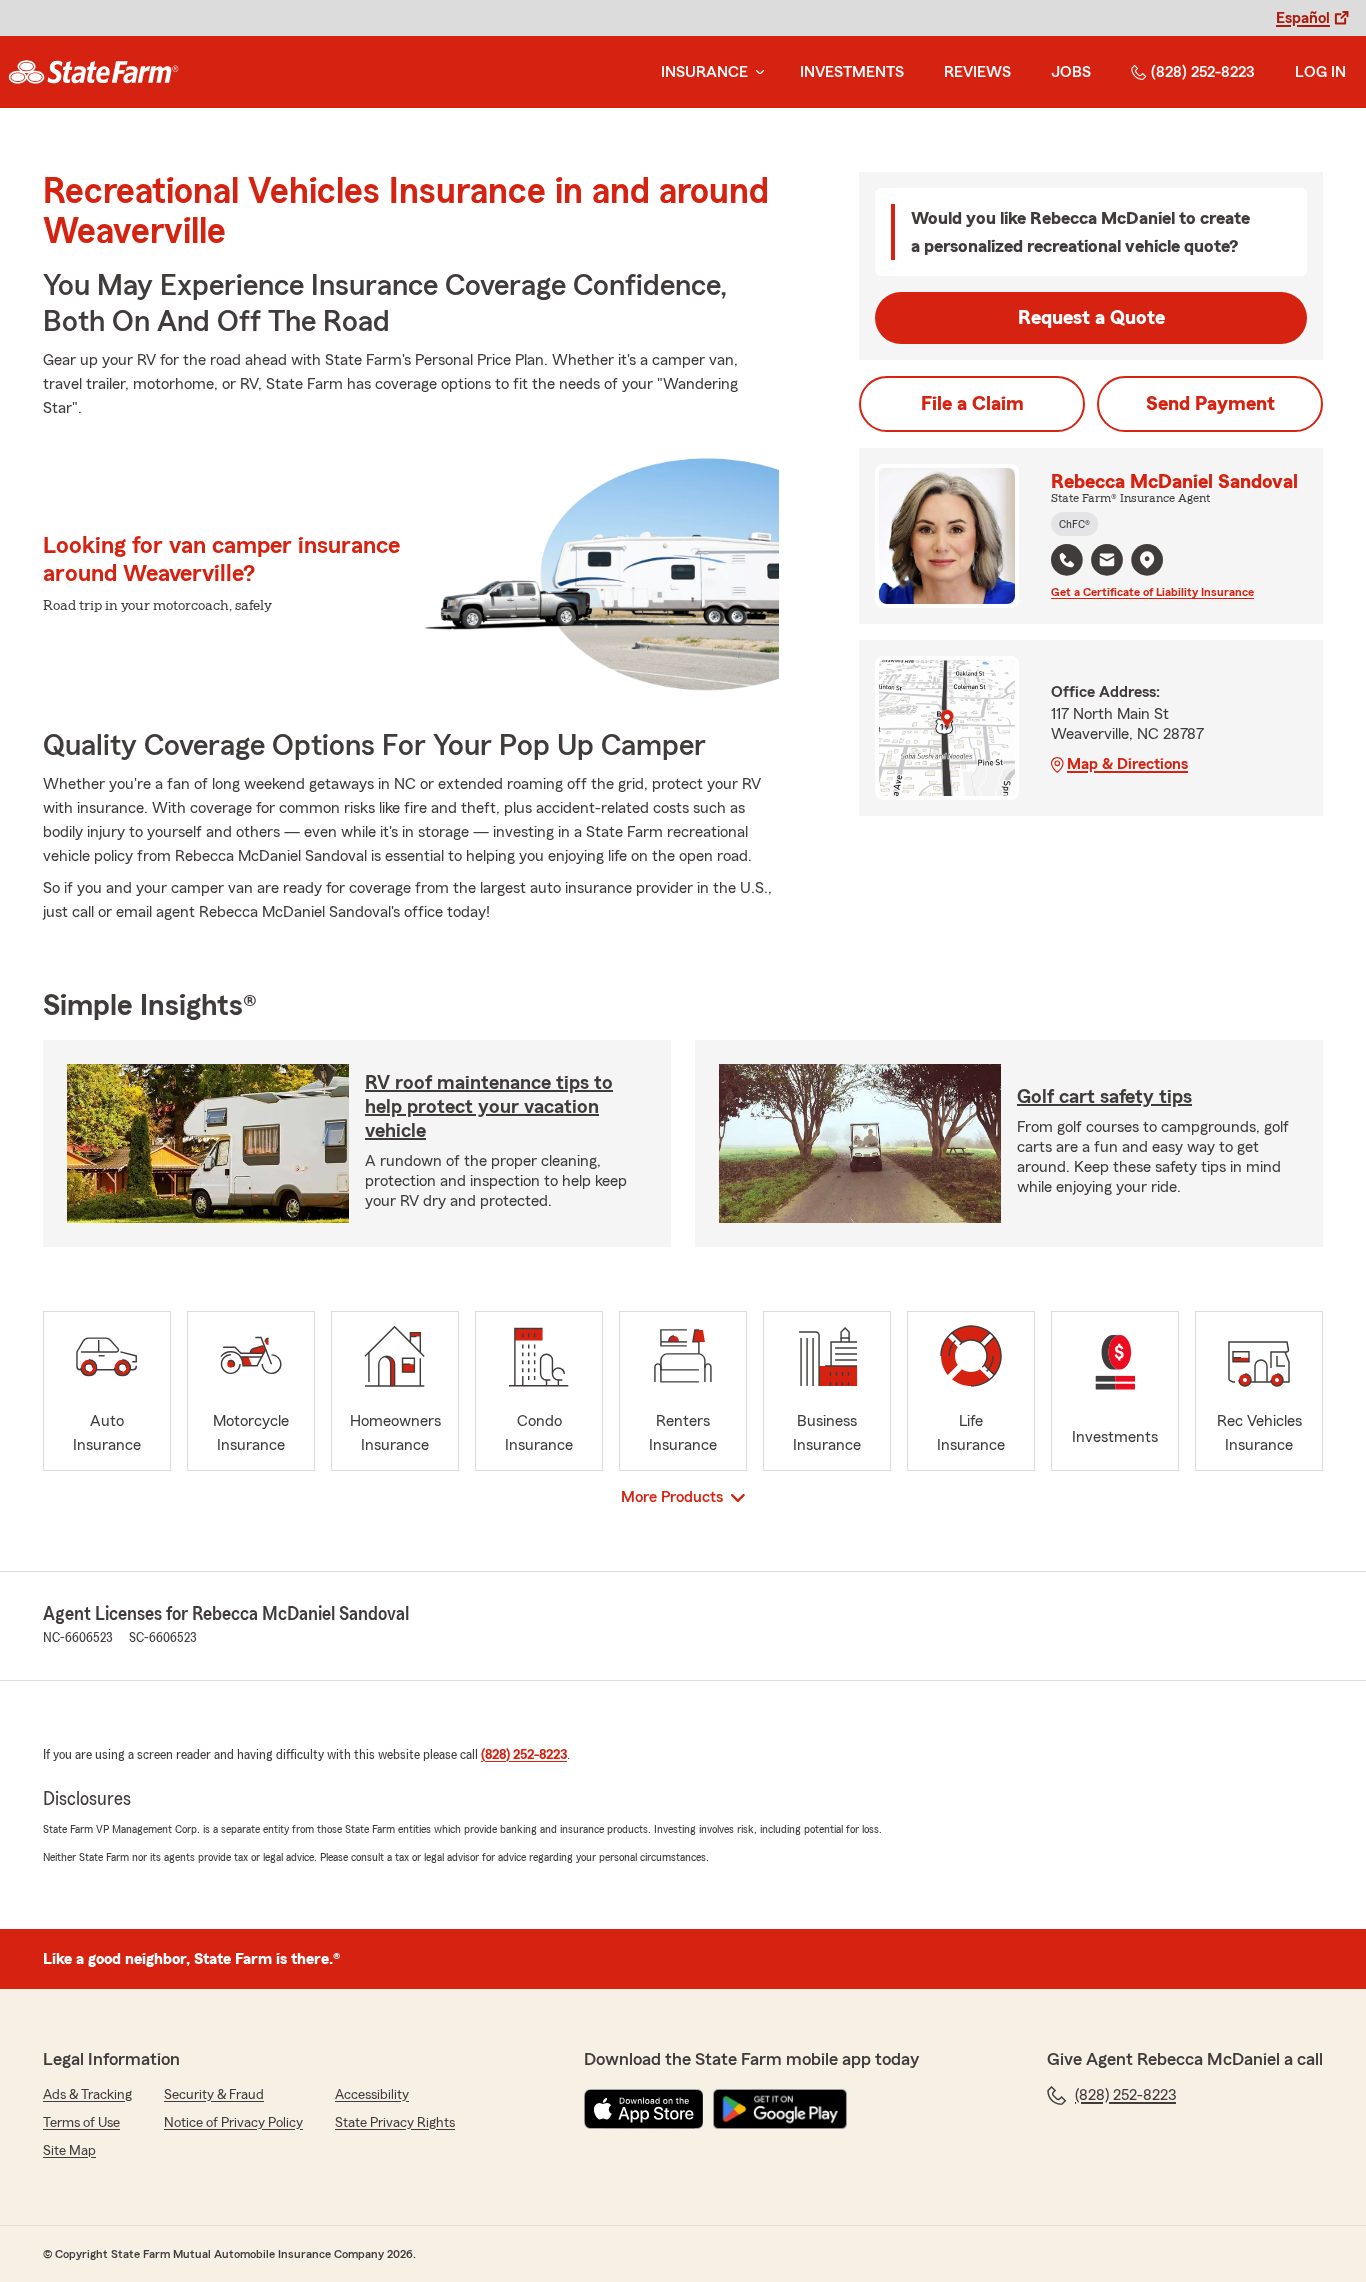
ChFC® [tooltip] (1074, 524)
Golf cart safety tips (1104, 1097)
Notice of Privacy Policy (233, 2123)
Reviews (977, 72)
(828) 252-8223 (1203, 72)
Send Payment (1210, 404)
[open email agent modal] (1107, 562)
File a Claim (972, 404)
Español (1303, 18)
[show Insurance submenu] (756, 72)
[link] (93, 72)
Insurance (704, 72)
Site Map (69, 2151)
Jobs (1071, 72)
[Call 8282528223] (1067, 560)
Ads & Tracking (87, 2095)
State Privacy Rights (395, 2123)
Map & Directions (1127, 764)
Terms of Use (81, 2123)
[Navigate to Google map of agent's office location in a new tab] (1147, 560)
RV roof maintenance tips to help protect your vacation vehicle (489, 1107)
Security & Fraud (214, 2095)
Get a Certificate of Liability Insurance (1152, 592)
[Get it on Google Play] (780, 2109)
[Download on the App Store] (644, 2109)
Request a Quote (1091, 318)
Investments (852, 72)
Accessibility (372, 2095)
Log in (1320, 72)
